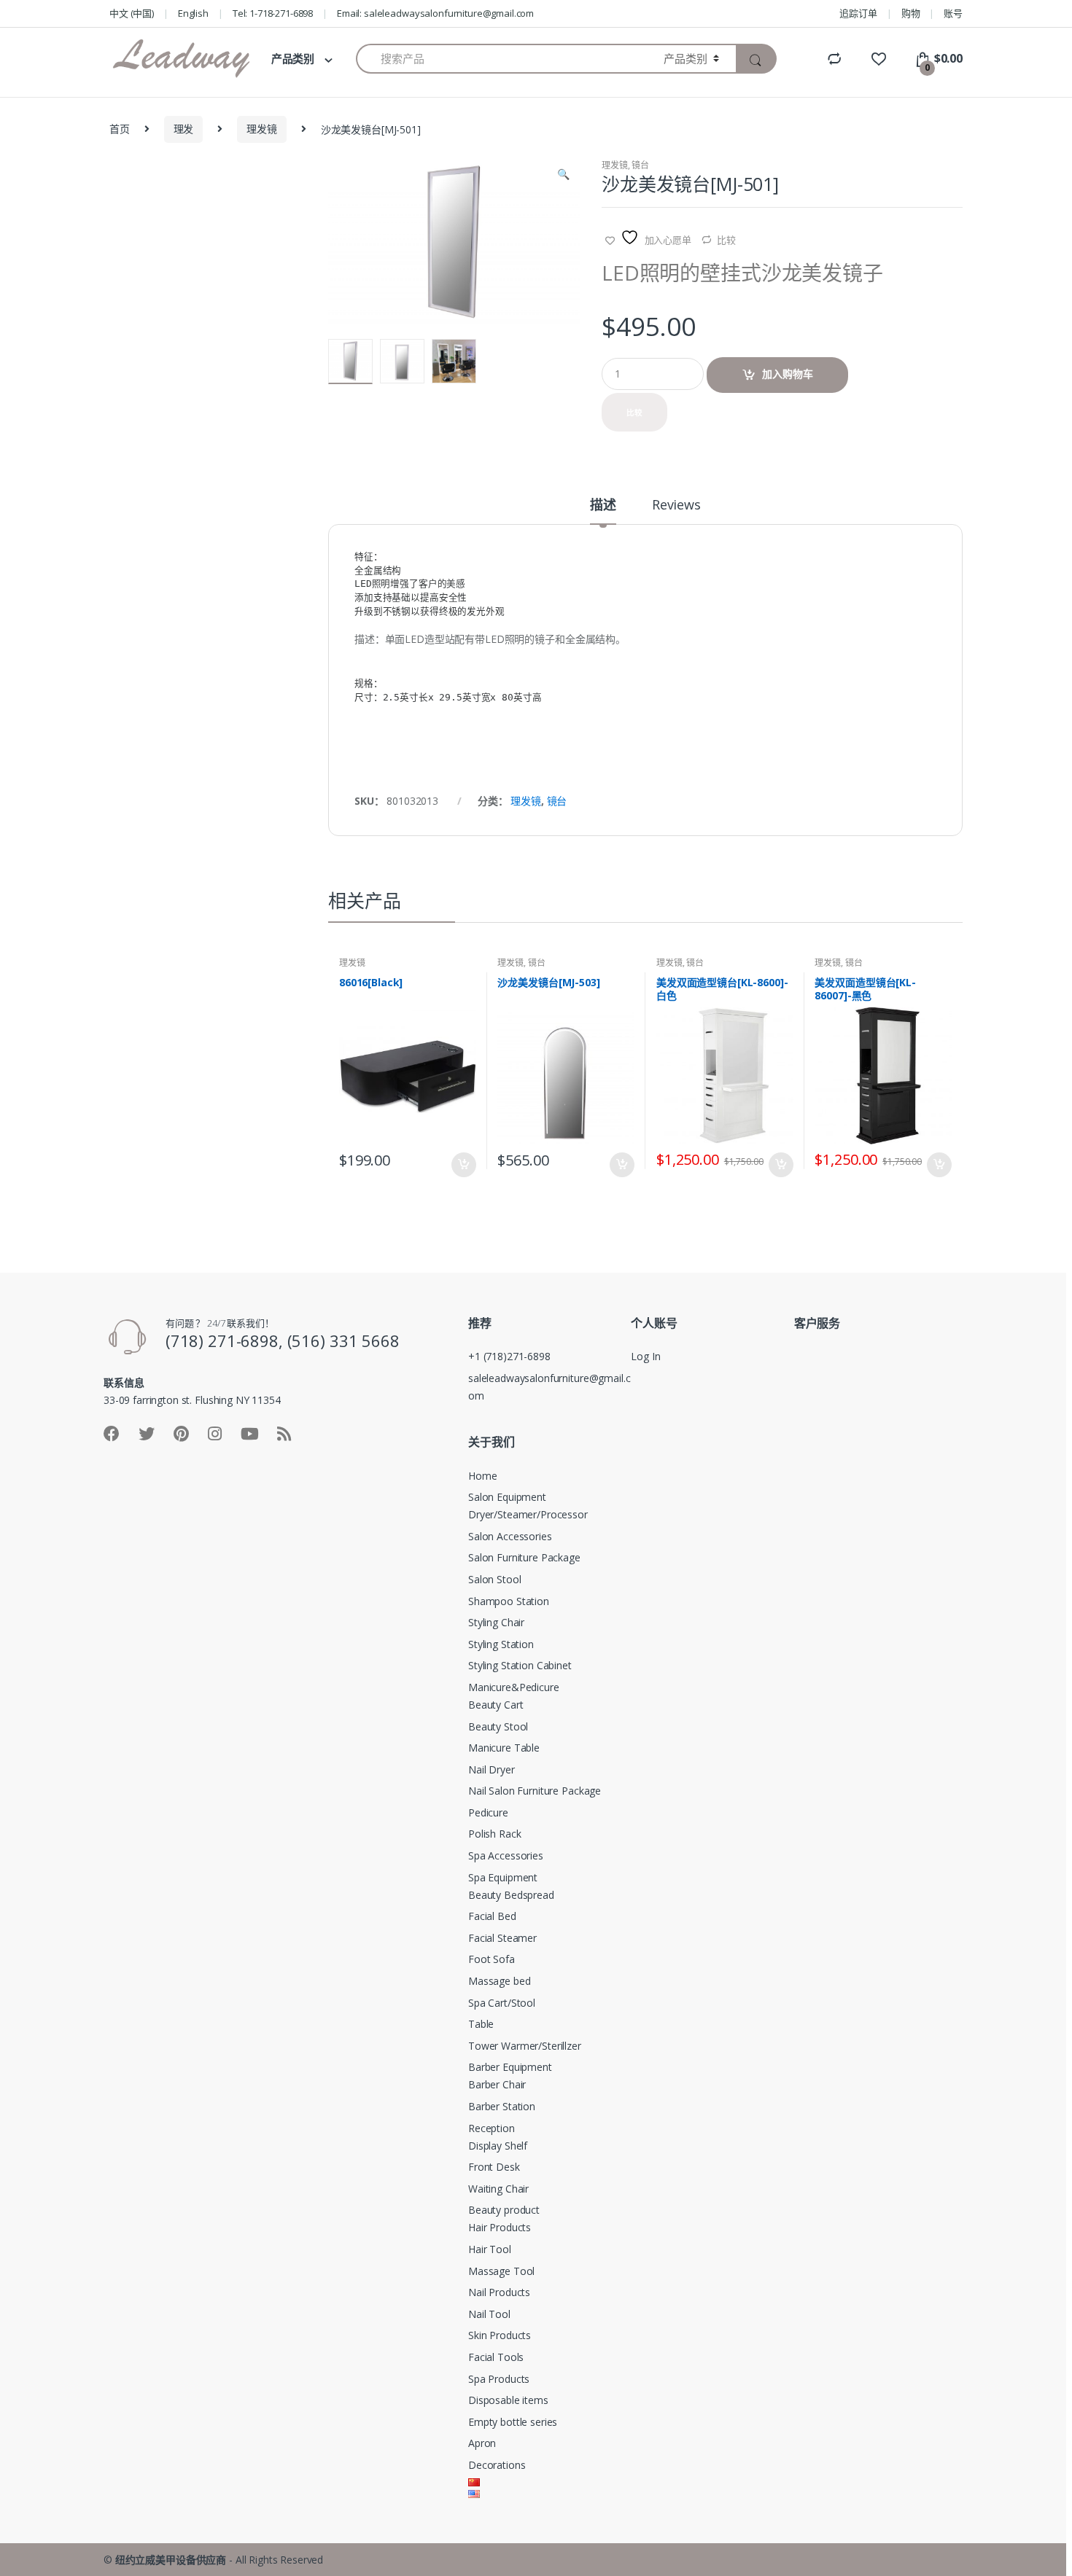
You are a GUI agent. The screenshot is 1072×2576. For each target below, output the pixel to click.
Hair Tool (490, 2249)
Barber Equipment (510, 2067)
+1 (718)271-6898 (509, 1356)
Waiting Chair (498, 2189)
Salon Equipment (507, 1497)
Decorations (497, 2465)
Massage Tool (501, 2271)
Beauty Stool (498, 1726)
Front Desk (494, 2167)
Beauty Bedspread (511, 1895)
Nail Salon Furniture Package (535, 1791)
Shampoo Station (509, 1601)
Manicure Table (504, 1748)
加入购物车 (788, 374)
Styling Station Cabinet (520, 1665)
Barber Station (502, 2106)
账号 (953, 13)
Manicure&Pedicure (514, 1687)
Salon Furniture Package (524, 1557)
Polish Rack (494, 1834)
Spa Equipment (503, 1877)
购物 (911, 13)
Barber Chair (497, 2084)
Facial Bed (492, 1916)
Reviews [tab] (676, 506)
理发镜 (262, 129)
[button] (563, 176)
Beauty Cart (496, 1705)
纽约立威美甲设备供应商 (171, 2560)
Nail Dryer (492, 1769)
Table (481, 2024)
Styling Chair (496, 1622)
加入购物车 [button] (463, 1165)
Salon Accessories (510, 1536)
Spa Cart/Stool (502, 2003)
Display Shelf (498, 2146)
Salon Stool (494, 1579)
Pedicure (488, 1812)
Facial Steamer (502, 1938)
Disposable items (508, 2400)
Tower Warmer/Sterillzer (525, 2046)
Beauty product (504, 2210)
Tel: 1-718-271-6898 (273, 13)
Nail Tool (489, 2314)
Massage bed (499, 1981)
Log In (645, 1356)
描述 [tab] (603, 506)
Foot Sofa (492, 1959)
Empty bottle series (513, 2422)
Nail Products (499, 2292)
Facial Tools (496, 2357)
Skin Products (500, 2335)
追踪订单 (858, 13)
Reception (492, 2128)
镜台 (640, 165)
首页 (120, 129)
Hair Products (500, 2227)
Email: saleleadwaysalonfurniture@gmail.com (435, 13)
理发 (184, 129)
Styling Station (501, 1644)
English (193, 13)
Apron (482, 2443)
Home (482, 1476)
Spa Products (499, 2379)
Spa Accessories (506, 1855)
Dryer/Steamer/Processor (528, 1514)
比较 (726, 240)
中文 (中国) (132, 13)
